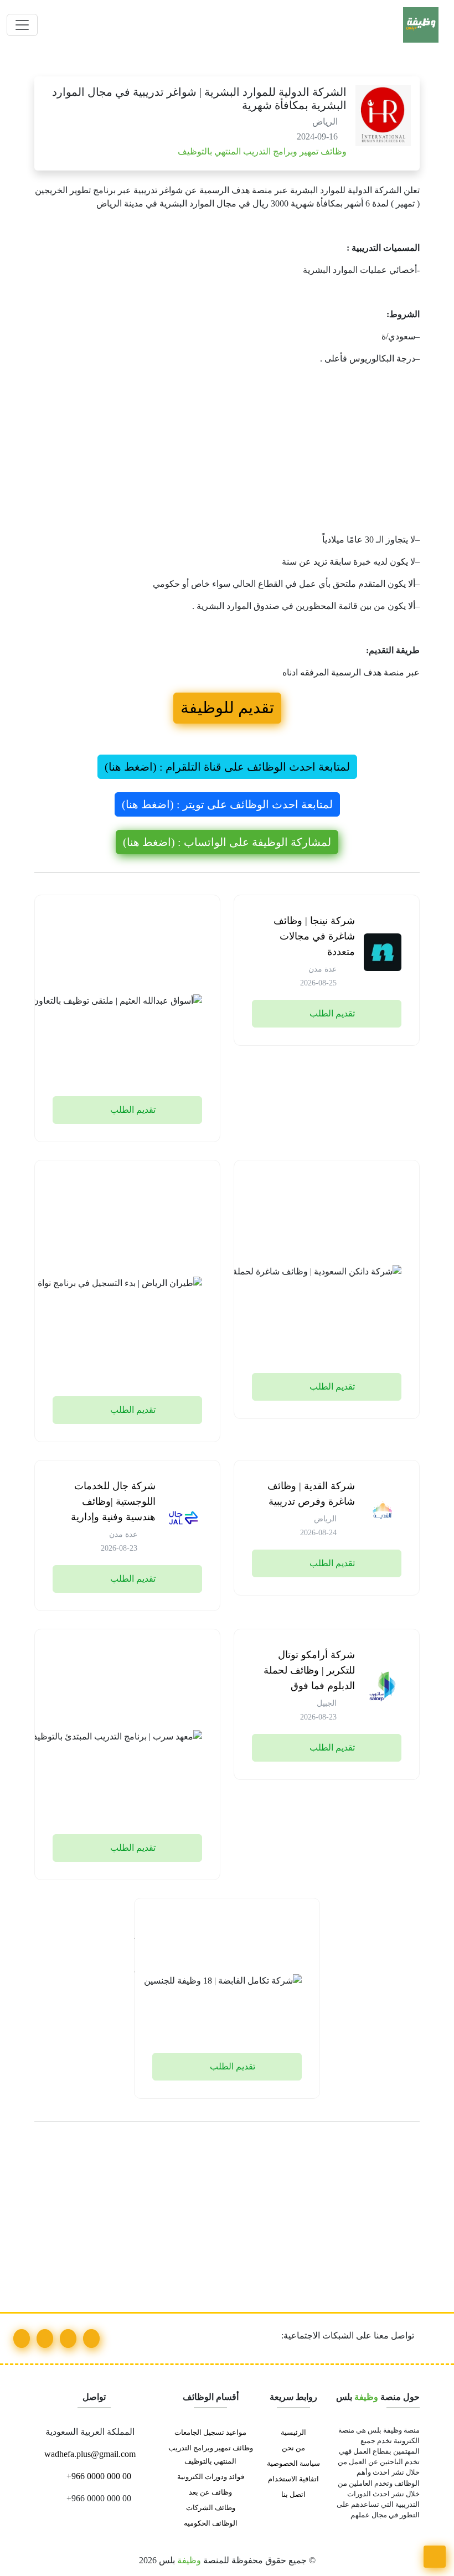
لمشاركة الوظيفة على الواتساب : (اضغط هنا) (227, 842)
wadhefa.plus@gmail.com (91, 2454)
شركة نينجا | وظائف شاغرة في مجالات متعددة (314, 936)
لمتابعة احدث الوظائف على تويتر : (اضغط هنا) (227, 804)
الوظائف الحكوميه (211, 2523)
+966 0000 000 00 (98, 2476)
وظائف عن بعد (210, 2492)
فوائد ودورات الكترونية (211, 2477)
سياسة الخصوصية (293, 2464)
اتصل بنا (293, 2495)
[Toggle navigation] (22, 25)
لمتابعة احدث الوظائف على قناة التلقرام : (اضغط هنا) (227, 767)
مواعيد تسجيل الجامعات (210, 2433)
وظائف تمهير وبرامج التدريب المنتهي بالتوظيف (261, 151)
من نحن (293, 2448)
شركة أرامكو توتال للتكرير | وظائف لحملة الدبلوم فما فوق (309, 1670)
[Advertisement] (227, 452)
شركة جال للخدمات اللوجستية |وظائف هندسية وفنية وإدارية (113, 1501)
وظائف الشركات (211, 2508)
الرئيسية (293, 2433)
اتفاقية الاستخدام (293, 2479)
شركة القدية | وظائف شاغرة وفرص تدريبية (311, 1494)
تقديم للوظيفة (227, 708)
